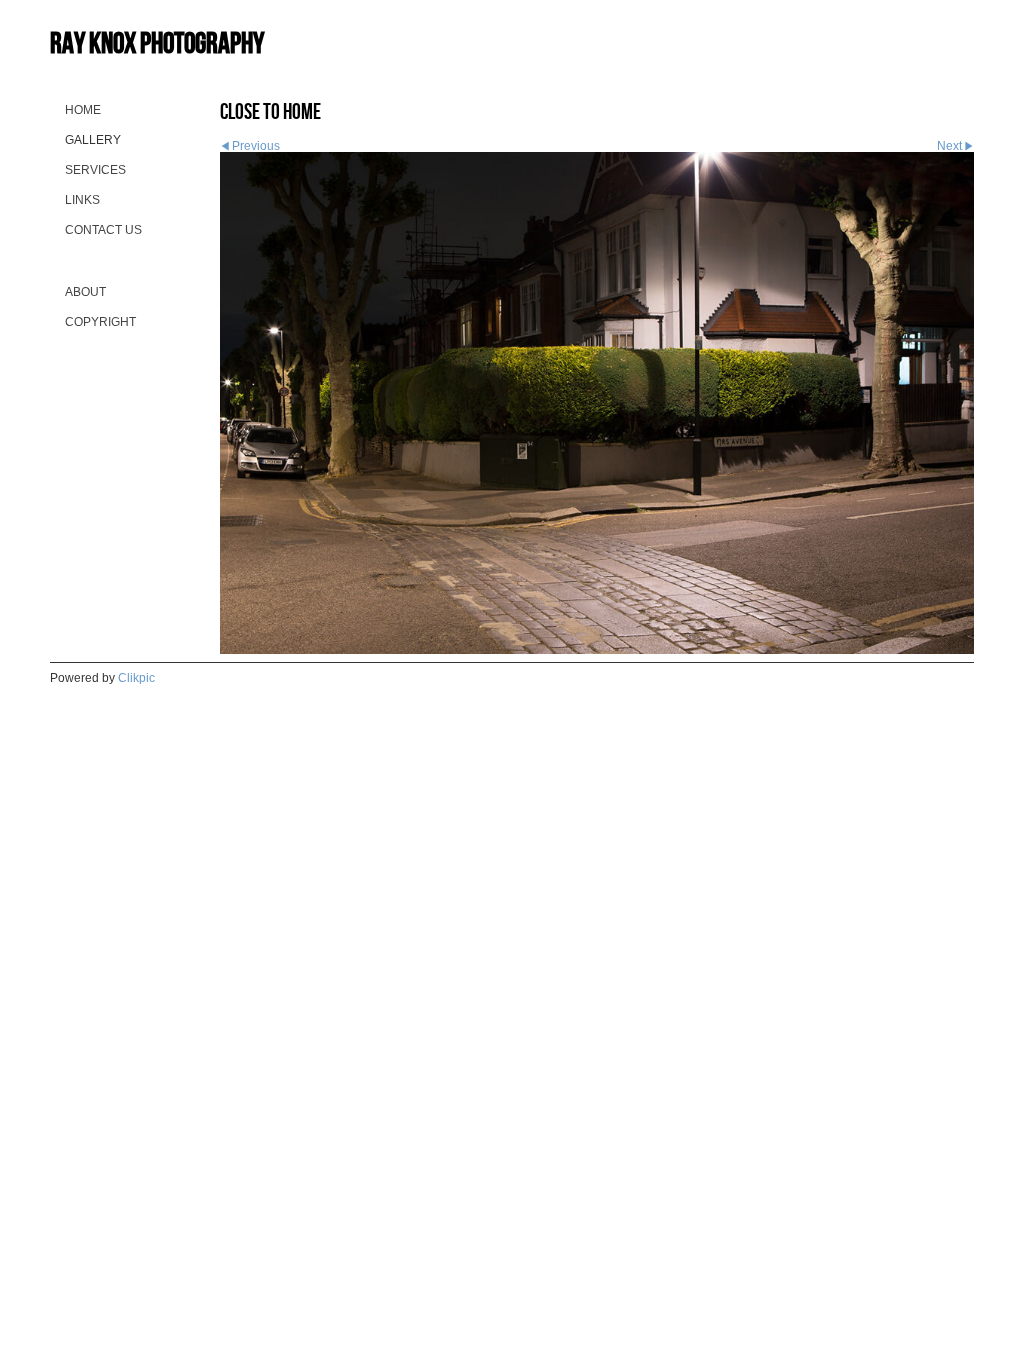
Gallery (93, 140)
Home (83, 110)
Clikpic (136, 678)
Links (82, 200)
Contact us (103, 230)
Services (95, 170)
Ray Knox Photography (157, 42)
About (85, 292)
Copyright (100, 322)
